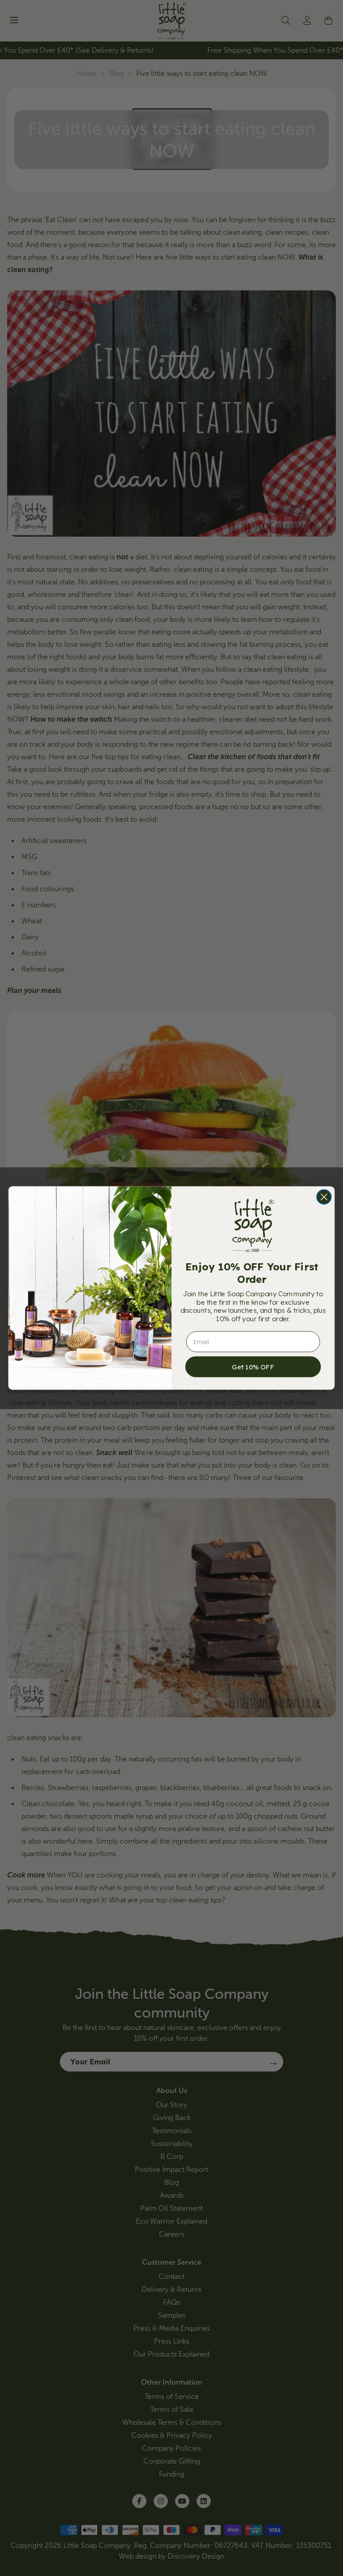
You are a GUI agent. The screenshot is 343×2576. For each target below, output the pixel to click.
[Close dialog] (324, 1197)
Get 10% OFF (253, 1367)
